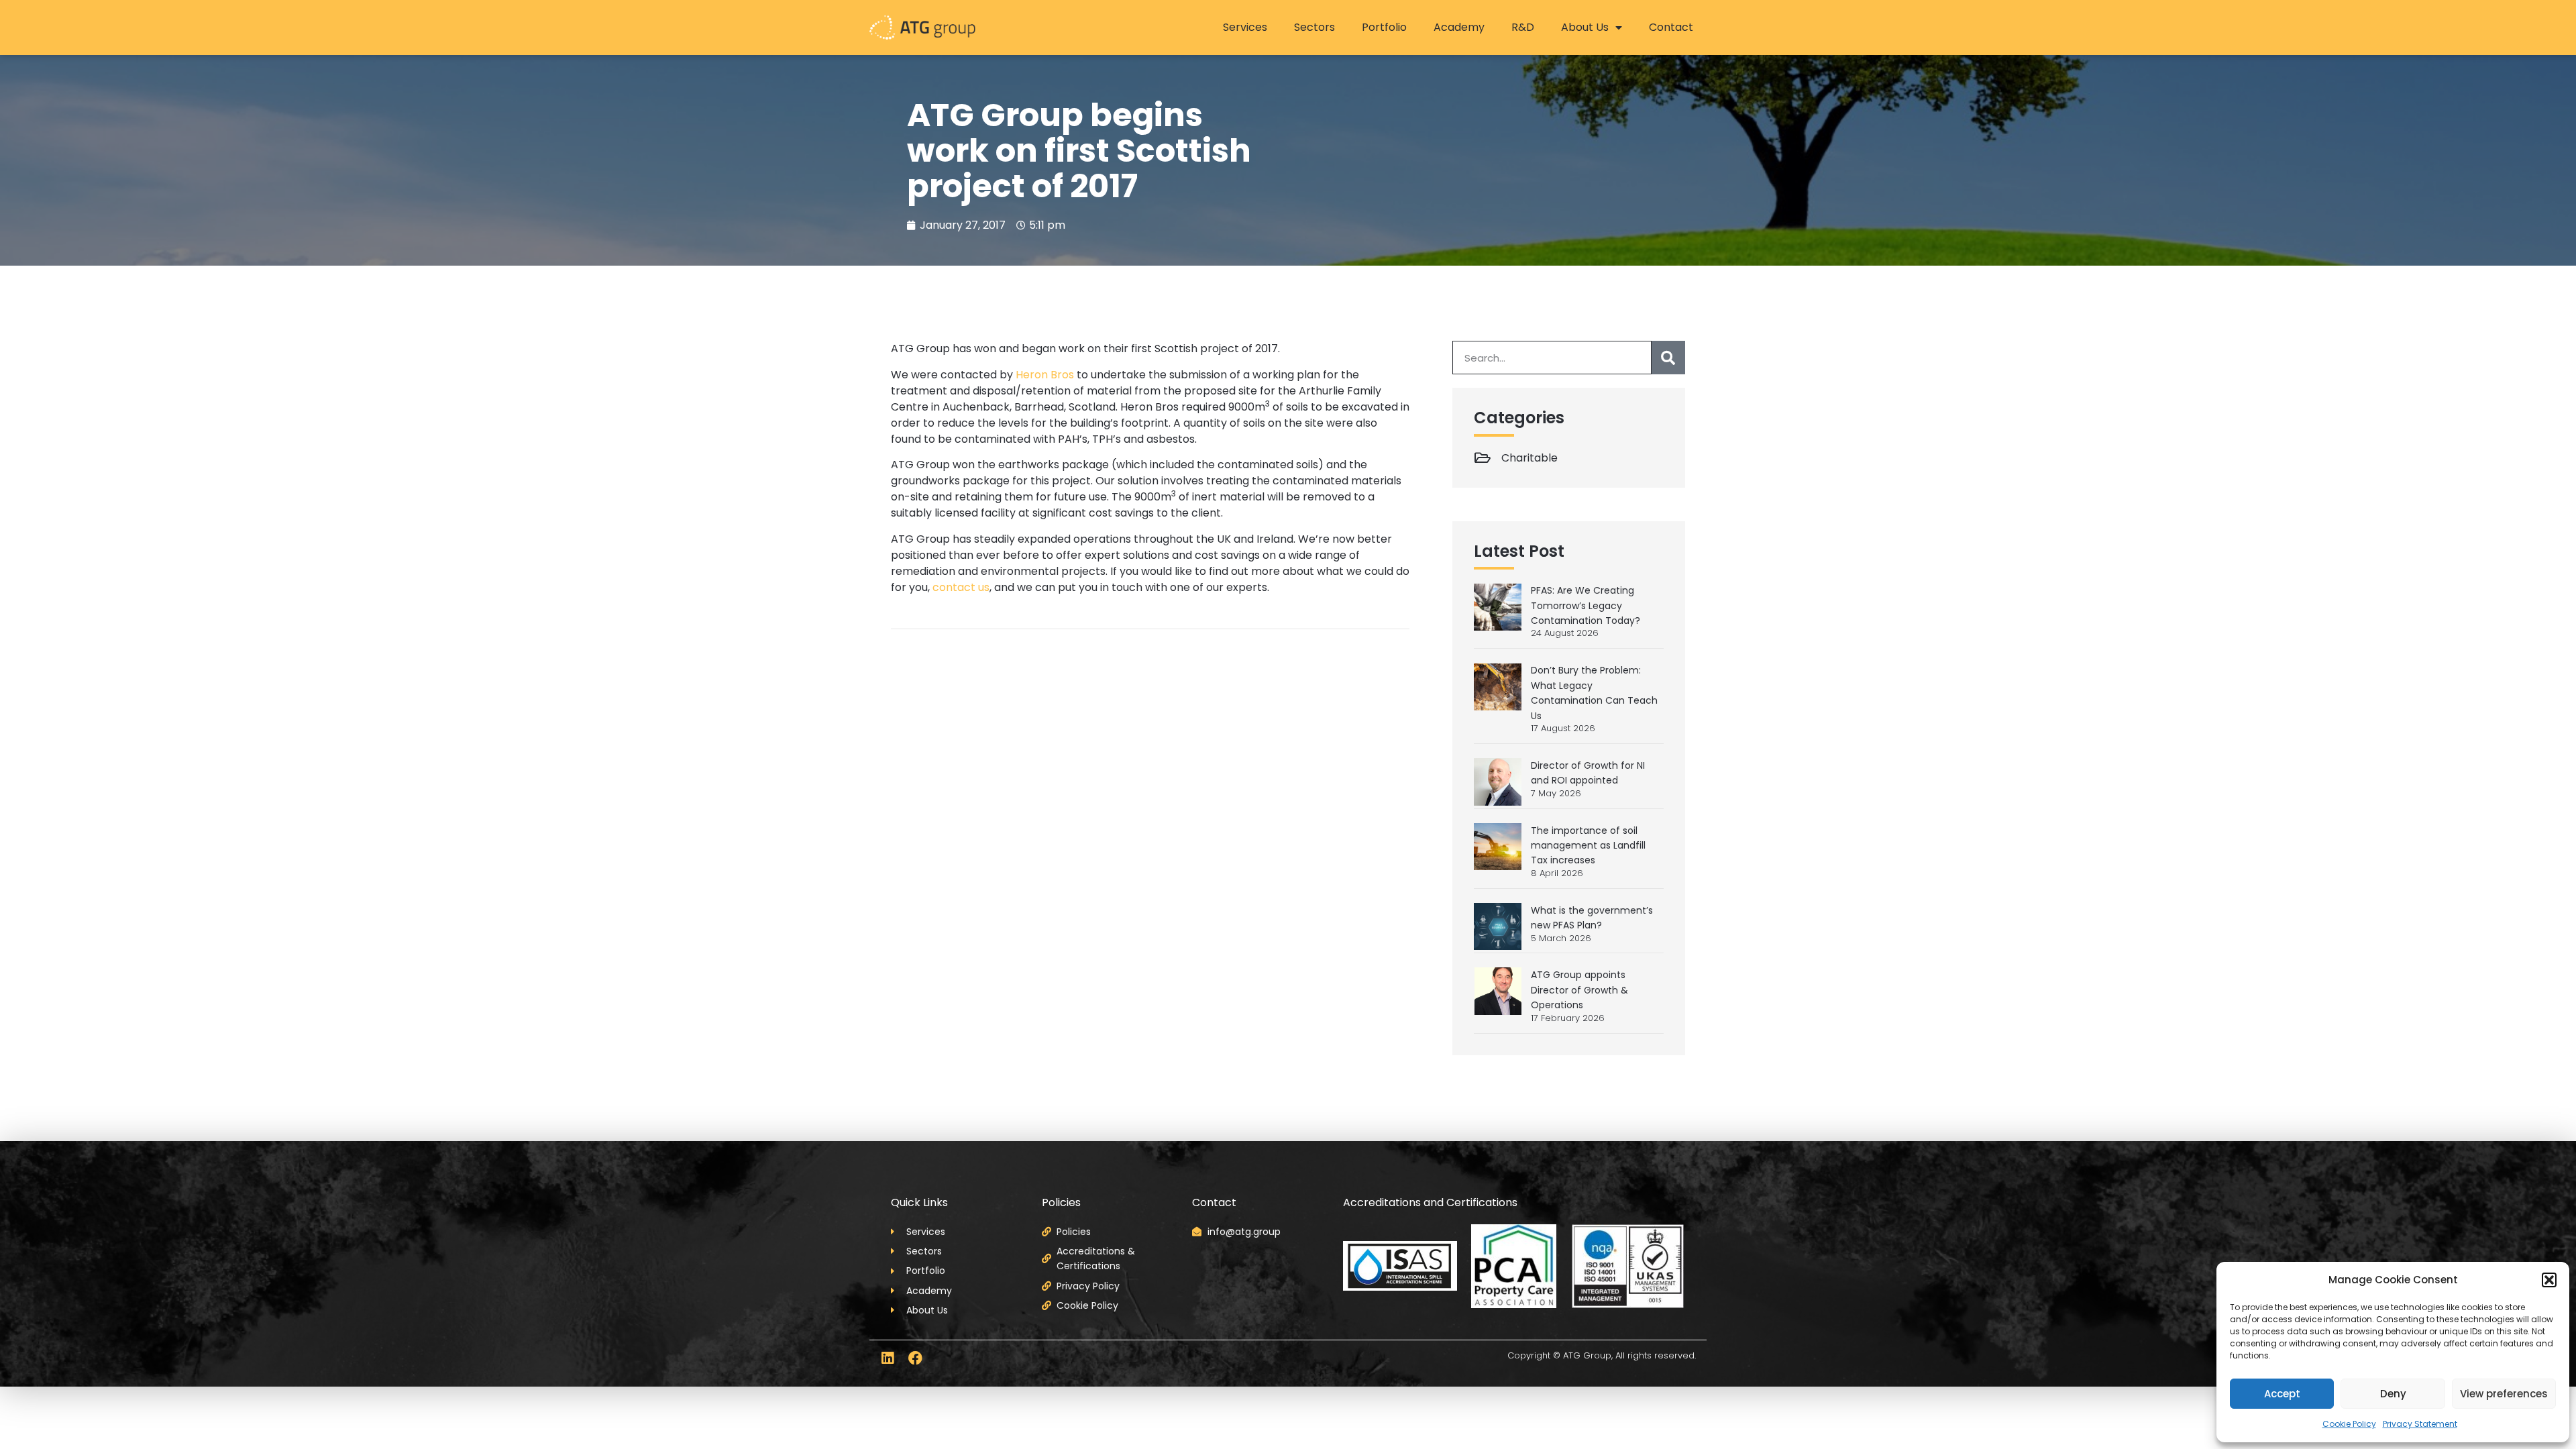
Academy (1459, 27)
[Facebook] (915, 1358)
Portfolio (1384, 27)
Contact (1671, 27)
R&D (1523, 27)
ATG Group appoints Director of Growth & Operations (1579, 990)
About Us (1585, 27)
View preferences (2504, 1394)
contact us (961, 587)
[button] (2549, 1280)
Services (1245, 27)
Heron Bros (1045, 375)
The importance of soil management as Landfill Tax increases (1588, 846)
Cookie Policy (2349, 1424)
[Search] (1668, 358)
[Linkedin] (887, 1358)
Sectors (1314, 27)
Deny (2393, 1394)
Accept (2282, 1394)
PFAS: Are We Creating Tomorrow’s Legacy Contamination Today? (1586, 605)
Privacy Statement (2420, 1424)
